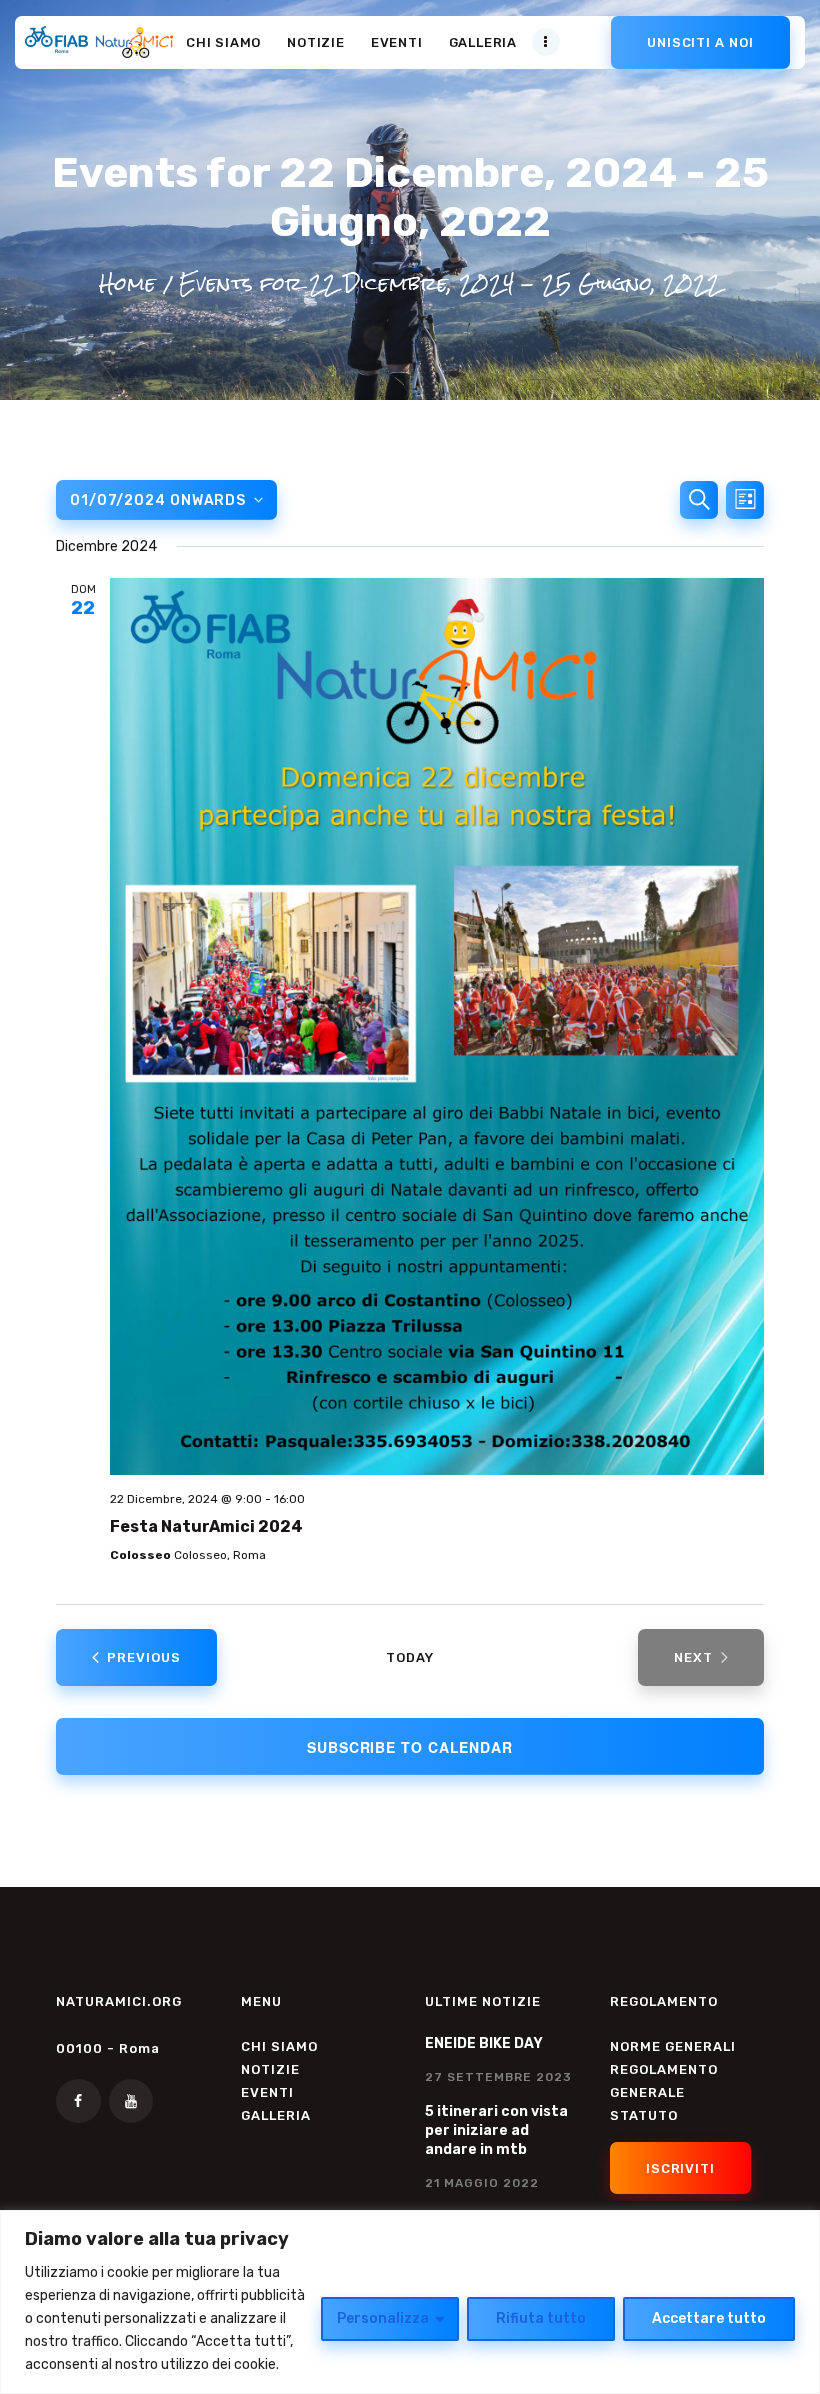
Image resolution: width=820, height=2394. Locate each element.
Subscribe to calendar (410, 1747)
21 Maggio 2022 (482, 2183)
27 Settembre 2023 (498, 2077)
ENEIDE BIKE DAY (484, 2043)
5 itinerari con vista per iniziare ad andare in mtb (496, 2130)
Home (127, 282)
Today (410, 1657)
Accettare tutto (709, 2318)
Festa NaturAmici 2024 (206, 1526)
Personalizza (383, 2318)
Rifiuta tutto (541, 2318)
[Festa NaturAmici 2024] (437, 1026)
